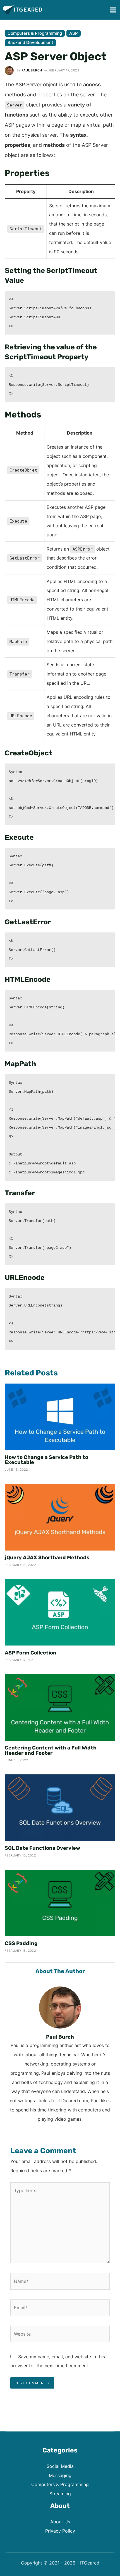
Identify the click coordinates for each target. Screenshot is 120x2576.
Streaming (60, 2494)
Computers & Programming (35, 33)
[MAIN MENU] (113, 10)
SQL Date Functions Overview (42, 1848)
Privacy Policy (60, 2531)
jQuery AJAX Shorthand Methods (47, 1558)
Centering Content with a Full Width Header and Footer (51, 1750)
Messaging (60, 2475)
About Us (60, 2522)
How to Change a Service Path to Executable (46, 1460)
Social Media (60, 2466)
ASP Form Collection (31, 1653)
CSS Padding (21, 1943)
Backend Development (30, 42)
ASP (74, 33)
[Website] (60, 2335)
